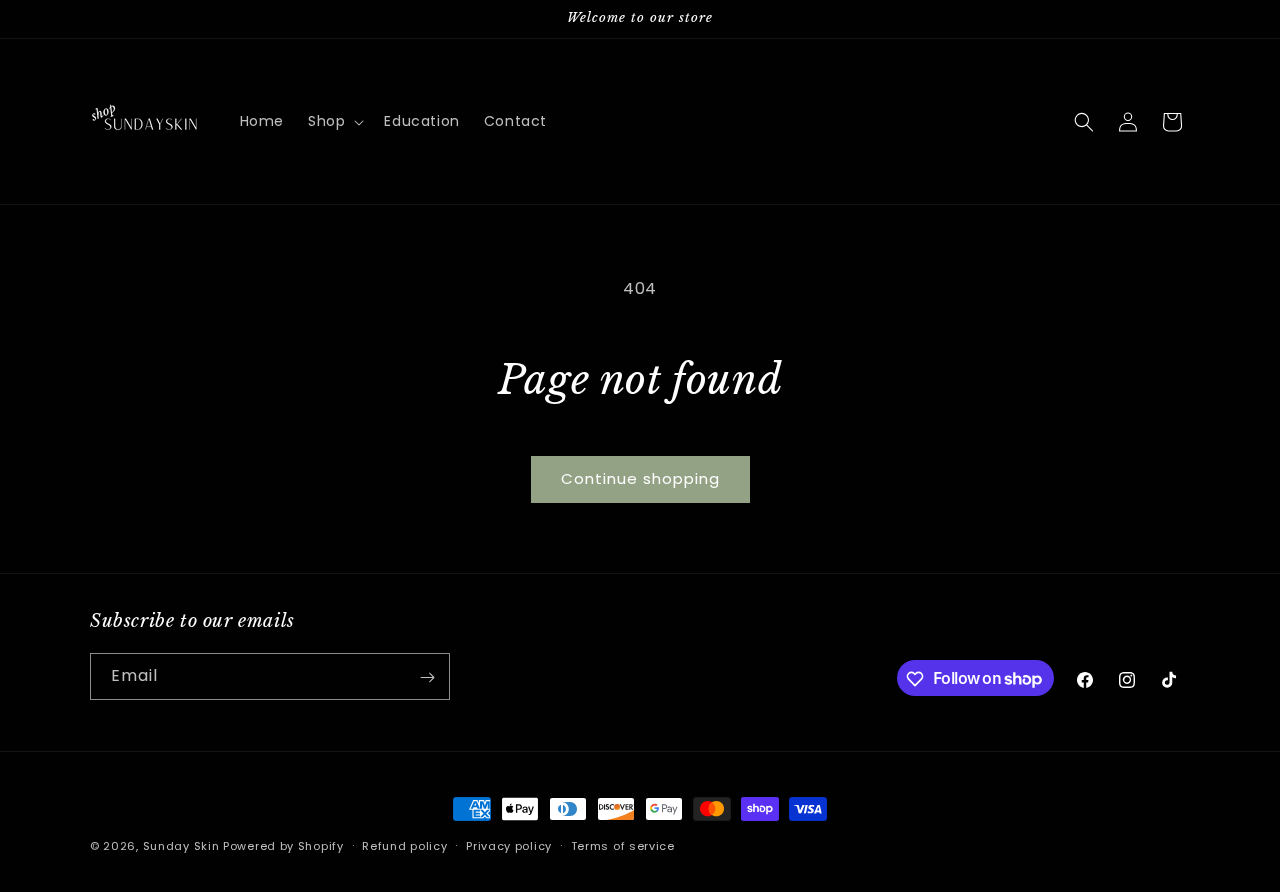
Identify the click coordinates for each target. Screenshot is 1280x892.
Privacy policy (509, 845)
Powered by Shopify (283, 846)
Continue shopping (640, 478)
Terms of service (623, 845)
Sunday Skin (181, 846)
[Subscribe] (427, 677)
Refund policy (404, 845)
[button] (334, 121)
